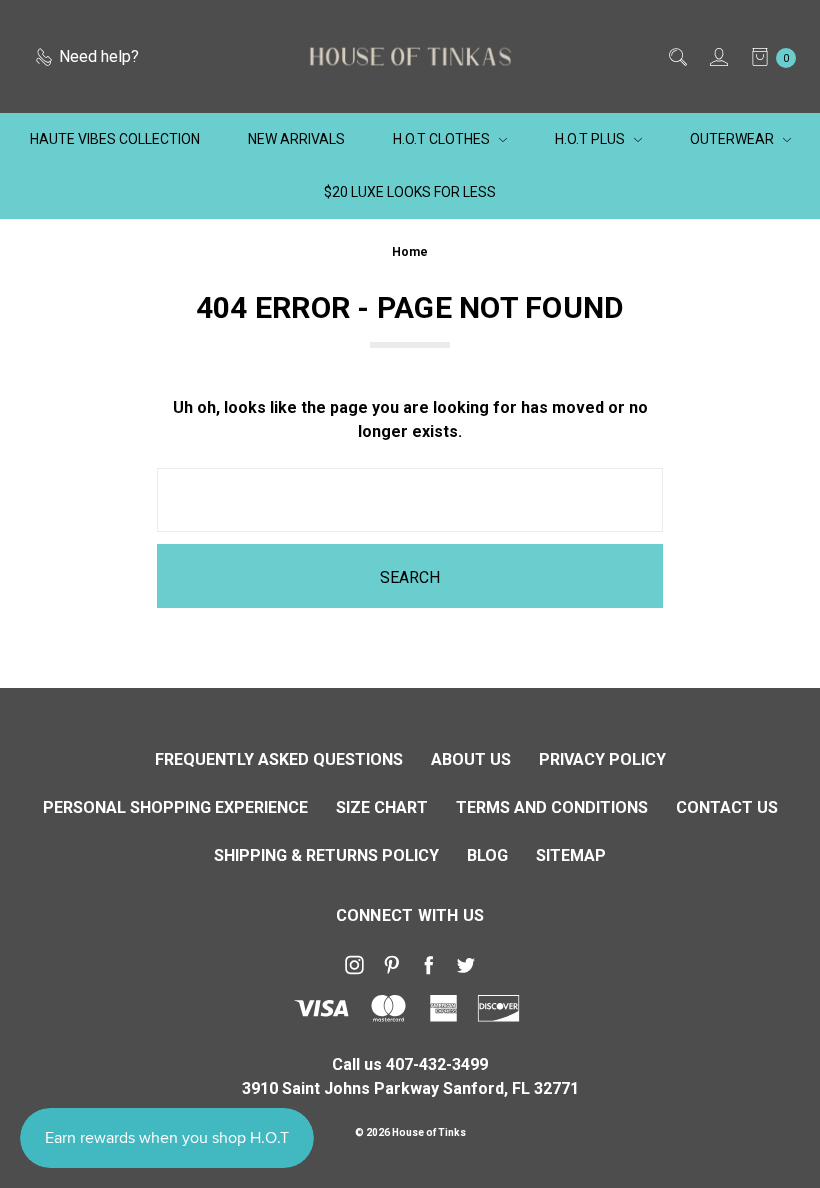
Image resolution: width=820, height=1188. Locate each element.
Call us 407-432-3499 (410, 1064)
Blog (487, 855)
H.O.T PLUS (591, 139)
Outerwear (733, 139)
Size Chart (382, 807)
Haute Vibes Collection (115, 139)
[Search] (676, 57)
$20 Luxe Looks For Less (410, 192)
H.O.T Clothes (443, 139)
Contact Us (727, 807)
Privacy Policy (602, 759)
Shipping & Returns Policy (326, 855)
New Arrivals (296, 139)
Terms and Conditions (552, 807)
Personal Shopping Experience (175, 807)
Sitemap (571, 855)
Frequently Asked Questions (279, 759)
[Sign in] (717, 57)
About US (471, 759)
